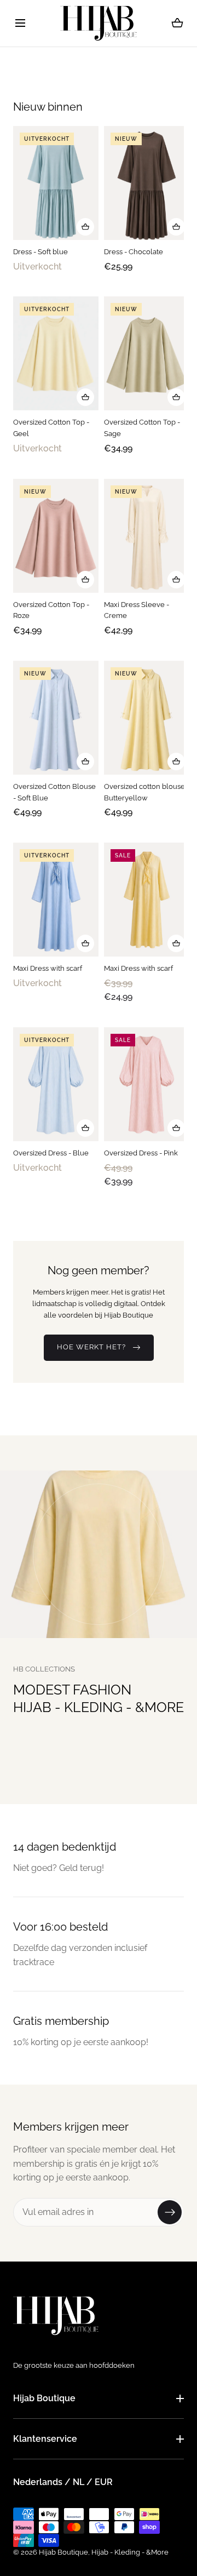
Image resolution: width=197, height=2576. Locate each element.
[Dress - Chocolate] (147, 183)
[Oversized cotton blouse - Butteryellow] (147, 717)
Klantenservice (45, 2439)
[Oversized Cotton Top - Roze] (56, 535)
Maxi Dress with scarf (48, 968)
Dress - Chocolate (134, 252)
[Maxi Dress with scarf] (56, 900)
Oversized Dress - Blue (51, 1152)
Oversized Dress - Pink (141, 1152)
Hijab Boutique (44, 2398)
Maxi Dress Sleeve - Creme (137, 610)
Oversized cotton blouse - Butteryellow (147, 792)
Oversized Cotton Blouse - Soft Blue (54, 792)
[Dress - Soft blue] (56, 183)
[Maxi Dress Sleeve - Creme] (147, 535)
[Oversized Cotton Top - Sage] (147, 353)
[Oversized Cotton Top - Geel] (56, 353)
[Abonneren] (170, 2212)
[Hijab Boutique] (99, 23)
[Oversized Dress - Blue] (56, 1084)
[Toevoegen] (85, 227)
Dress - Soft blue (40, 252)
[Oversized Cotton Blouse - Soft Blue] (56, 717)
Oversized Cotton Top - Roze (51, 610)
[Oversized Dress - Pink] (147, 1084)
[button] (20, 23)
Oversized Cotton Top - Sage (142, 428)
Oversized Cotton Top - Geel (51, 428)
